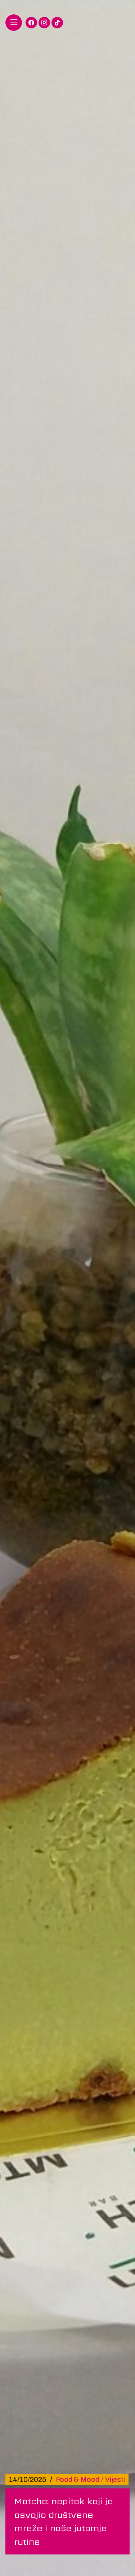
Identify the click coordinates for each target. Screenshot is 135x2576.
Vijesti (115, 2479)
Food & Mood (78, 2479)
